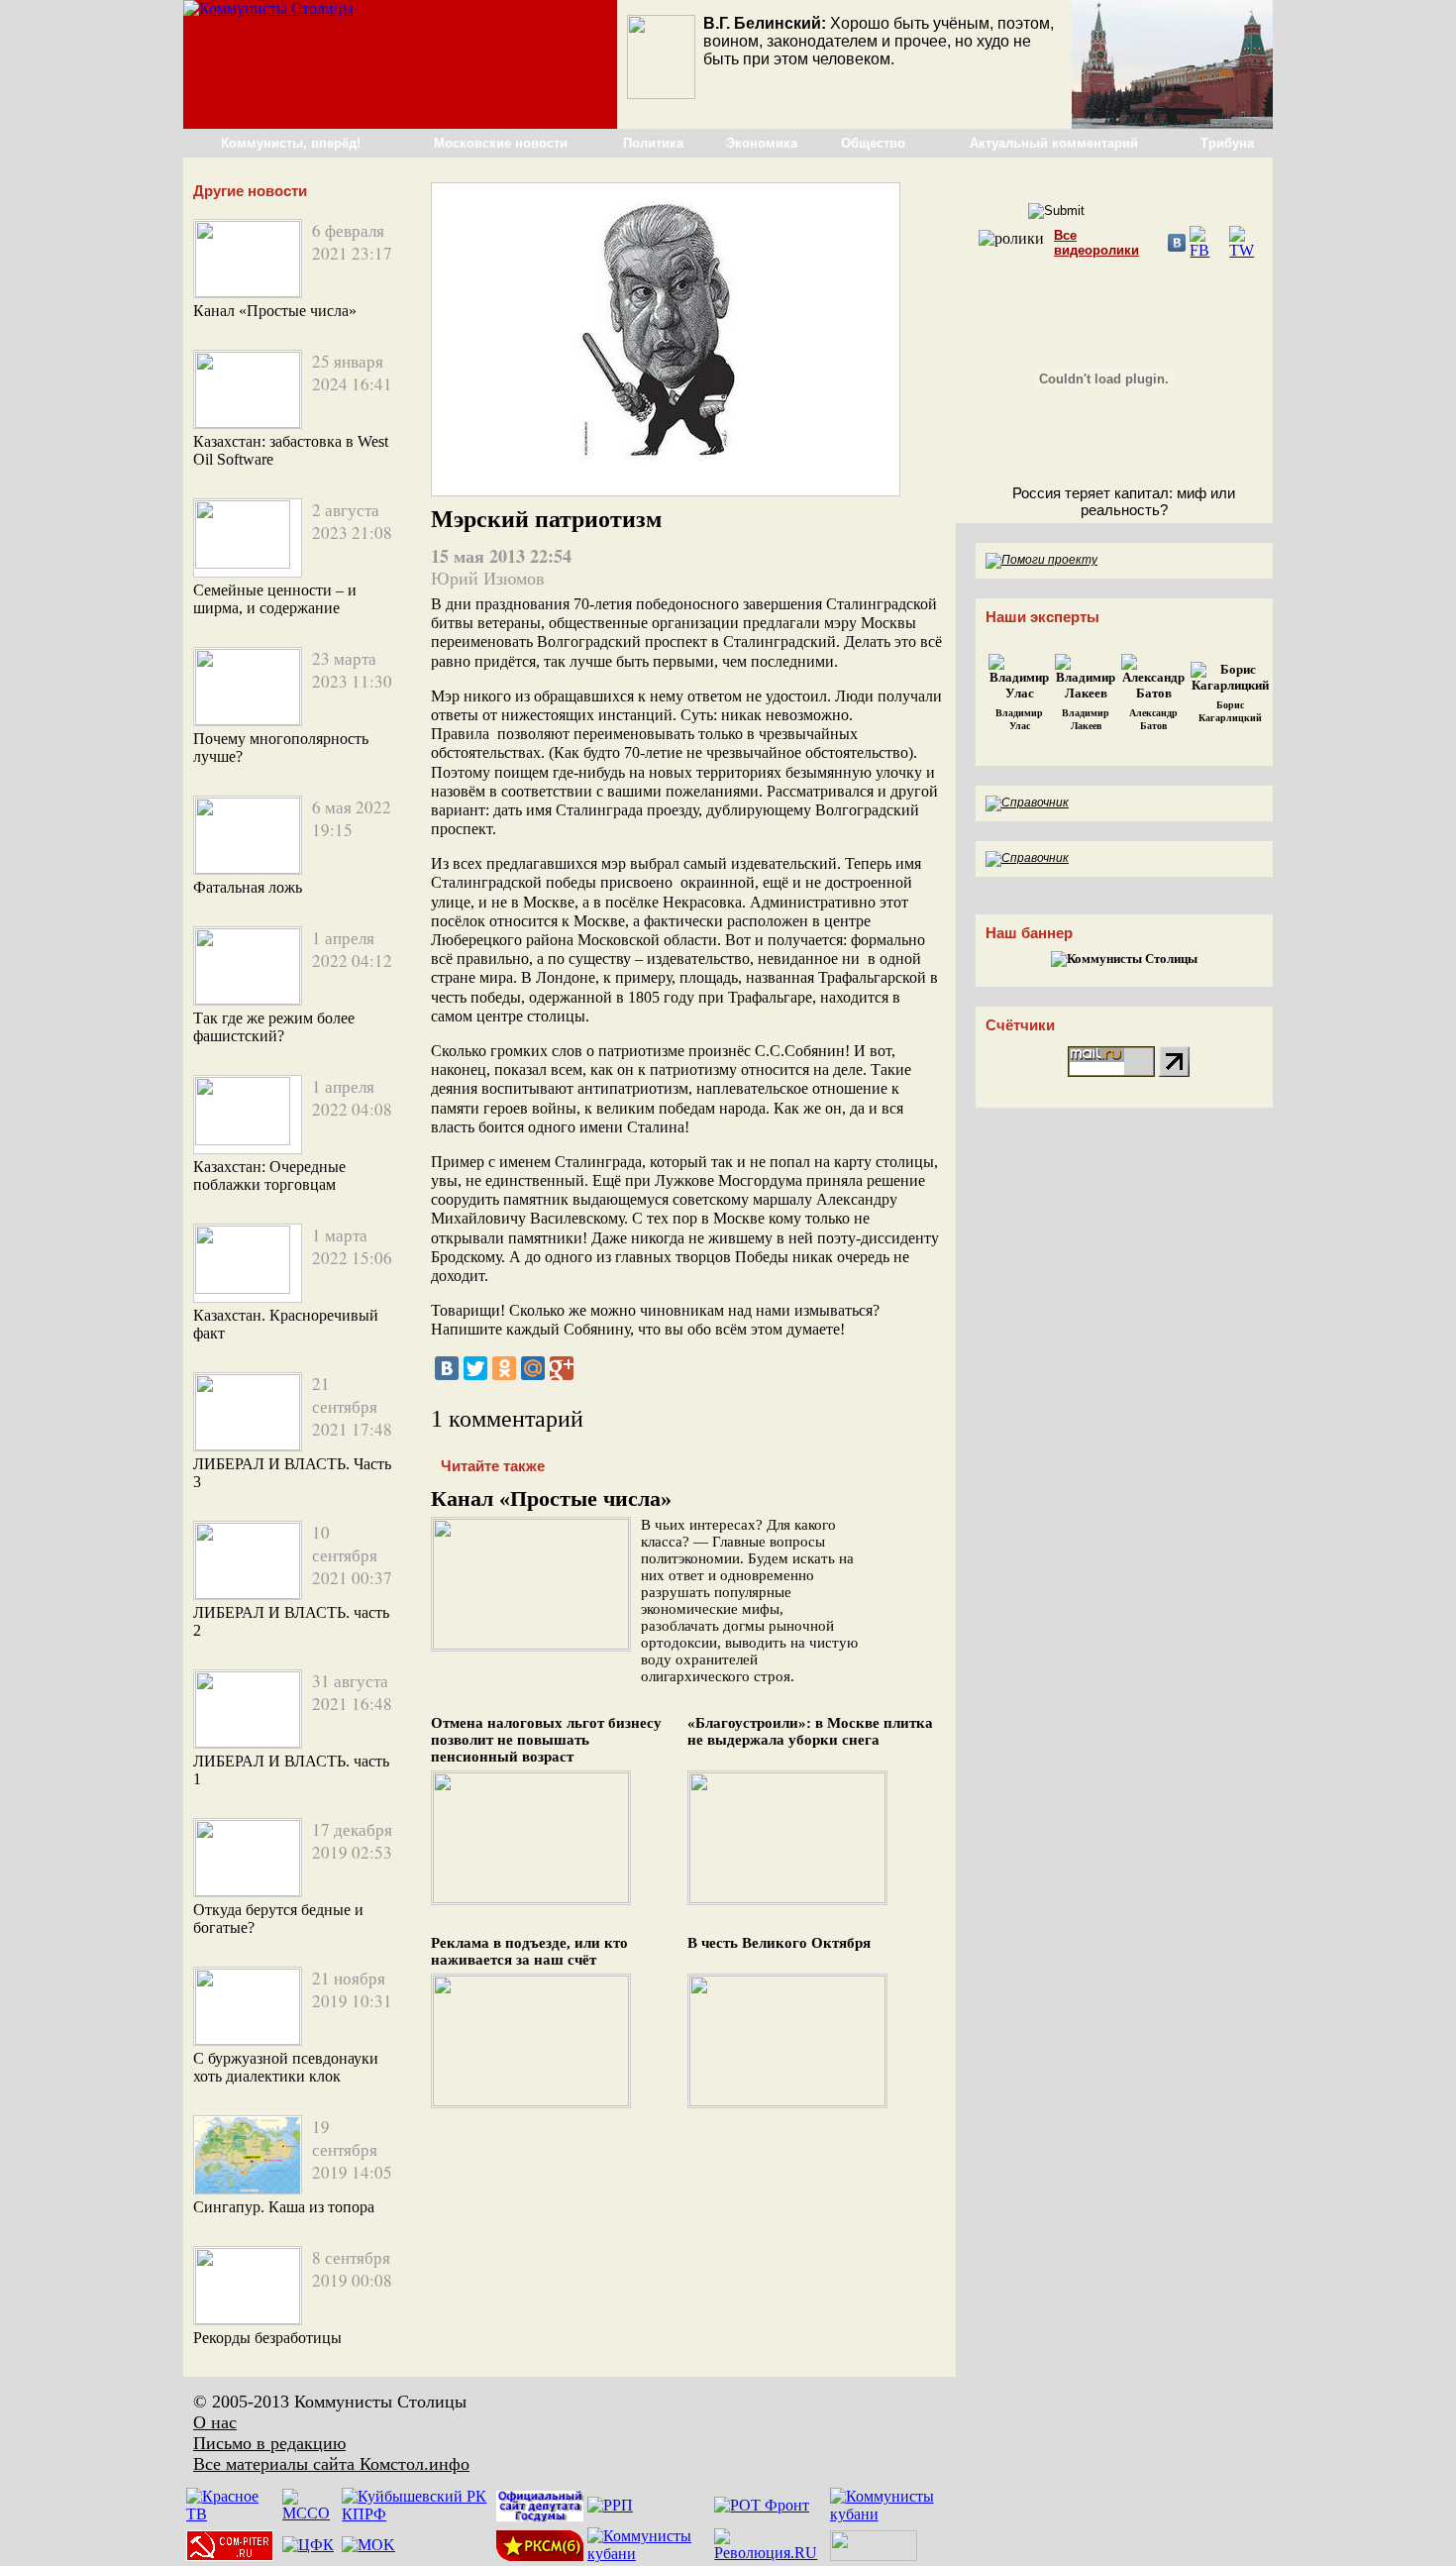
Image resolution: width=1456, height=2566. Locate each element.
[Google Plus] (562, 1368)
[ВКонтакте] (447, 1368)
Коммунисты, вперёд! (291, 143)
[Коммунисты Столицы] (268, 8)
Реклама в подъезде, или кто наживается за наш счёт (529, 1951)
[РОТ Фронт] (762, 2505)
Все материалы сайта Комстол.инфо (331, 2464)
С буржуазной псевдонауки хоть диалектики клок (286, 2067)
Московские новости (501, 143)
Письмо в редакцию (269, 2443)
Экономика (762, 143)
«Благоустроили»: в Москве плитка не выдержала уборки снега (810, 1731)
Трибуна (1227, 143)
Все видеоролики (1096, 243)
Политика (653, 143)
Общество (873, 143)
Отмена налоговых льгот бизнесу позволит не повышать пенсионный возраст (546, 1740)
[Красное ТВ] (232, 2514)
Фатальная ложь (248, 887)
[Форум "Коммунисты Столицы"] (1172, 123)
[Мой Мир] (533, 1368)
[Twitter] (475, 1368)
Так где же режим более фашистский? (274, 1027)
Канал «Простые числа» (275, 311)
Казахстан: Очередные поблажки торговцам (269, 1176)
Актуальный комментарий (1054, 143)
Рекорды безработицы (267, 2338)
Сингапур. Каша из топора (284, 2207)
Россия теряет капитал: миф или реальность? (1124, 501)
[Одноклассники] (504, 1368)
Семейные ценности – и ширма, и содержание (275, 599)
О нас (215, 2422)
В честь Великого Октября (779, 1943)
